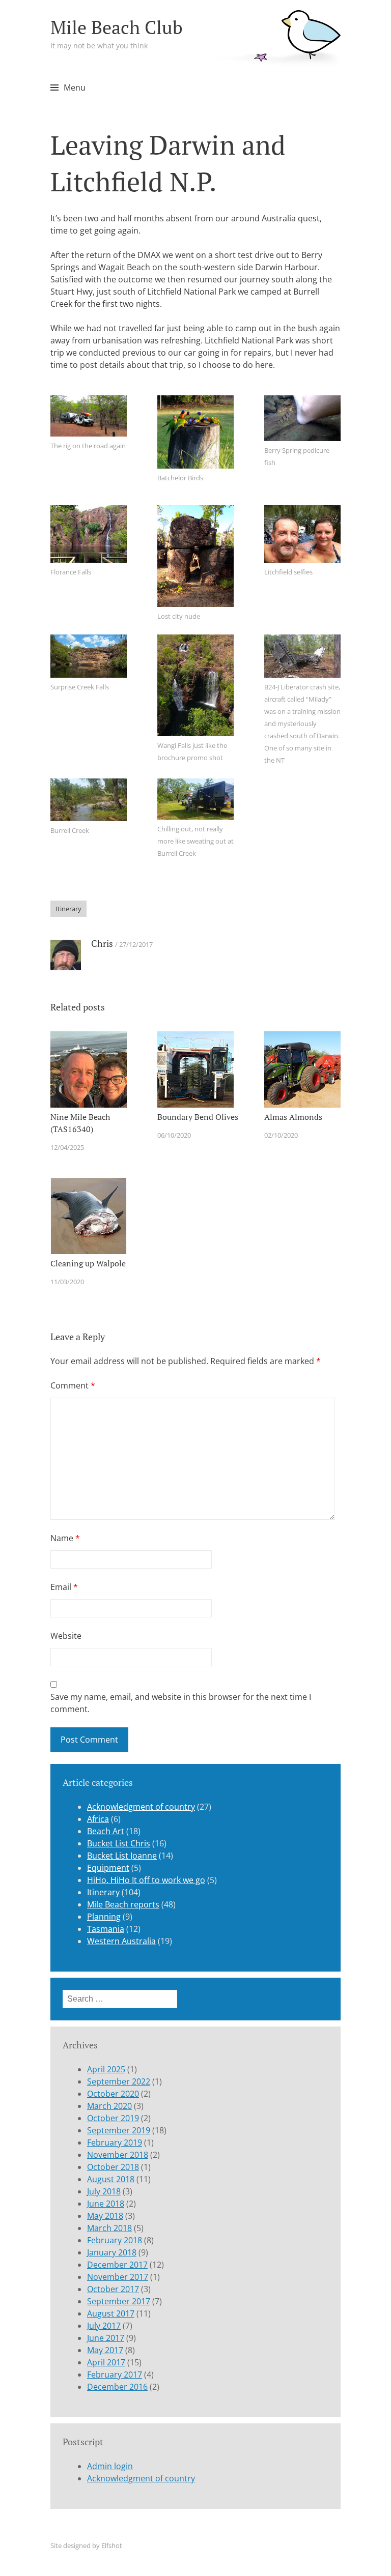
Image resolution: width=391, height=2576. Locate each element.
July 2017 (104, 2326)
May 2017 (105, 2350)
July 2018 (104, 2191)
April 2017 (106, 2362)
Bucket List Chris (119, 1843)
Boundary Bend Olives (198, 1117)
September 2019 (119, 2130)
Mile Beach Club (117, 27)
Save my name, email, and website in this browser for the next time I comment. (181, 1703)
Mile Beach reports (123, 1904)
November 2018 (118, 2155)
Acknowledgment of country (141, 1807)
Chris (102, 943)
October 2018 (113, 2167)
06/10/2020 (174, 1135)
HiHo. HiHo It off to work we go (146, 1880)
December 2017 (117, 2265)
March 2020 (109, 2106)
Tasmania (106, 1929)
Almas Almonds (293, 1117)
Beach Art (106, 1831)
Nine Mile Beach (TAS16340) (80, 1123)
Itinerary (68, 909)
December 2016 (117, 2387)
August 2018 (111, 2179)
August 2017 (111, 2313)
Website (66, 1636)
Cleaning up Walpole (88, 1263)
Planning (104, 1917)
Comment (73, 1385)
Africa (98, 1819)
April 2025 (106, 2069)
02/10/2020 (281, 1135)
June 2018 (106, 2204)
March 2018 (109, 2228)
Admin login (110, 2466)
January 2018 (112, 2252)
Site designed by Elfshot (86, 2545)
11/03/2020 (67, 1282)
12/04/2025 (67, 1147)
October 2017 (113, 2289)
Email (64, 1587)
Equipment (108, 1868)
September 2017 (119, 2301)
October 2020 (113, 2094)
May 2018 (105, 2216)
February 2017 (115, 2375)
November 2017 (118, 2277)
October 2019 (113, 2118)
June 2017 (106, 2338)
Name (65, 1538)
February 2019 (115, 2143)
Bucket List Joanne (122, 1856)
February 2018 (115, 2240)
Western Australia (121, 1941)
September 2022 (119, 2081)
